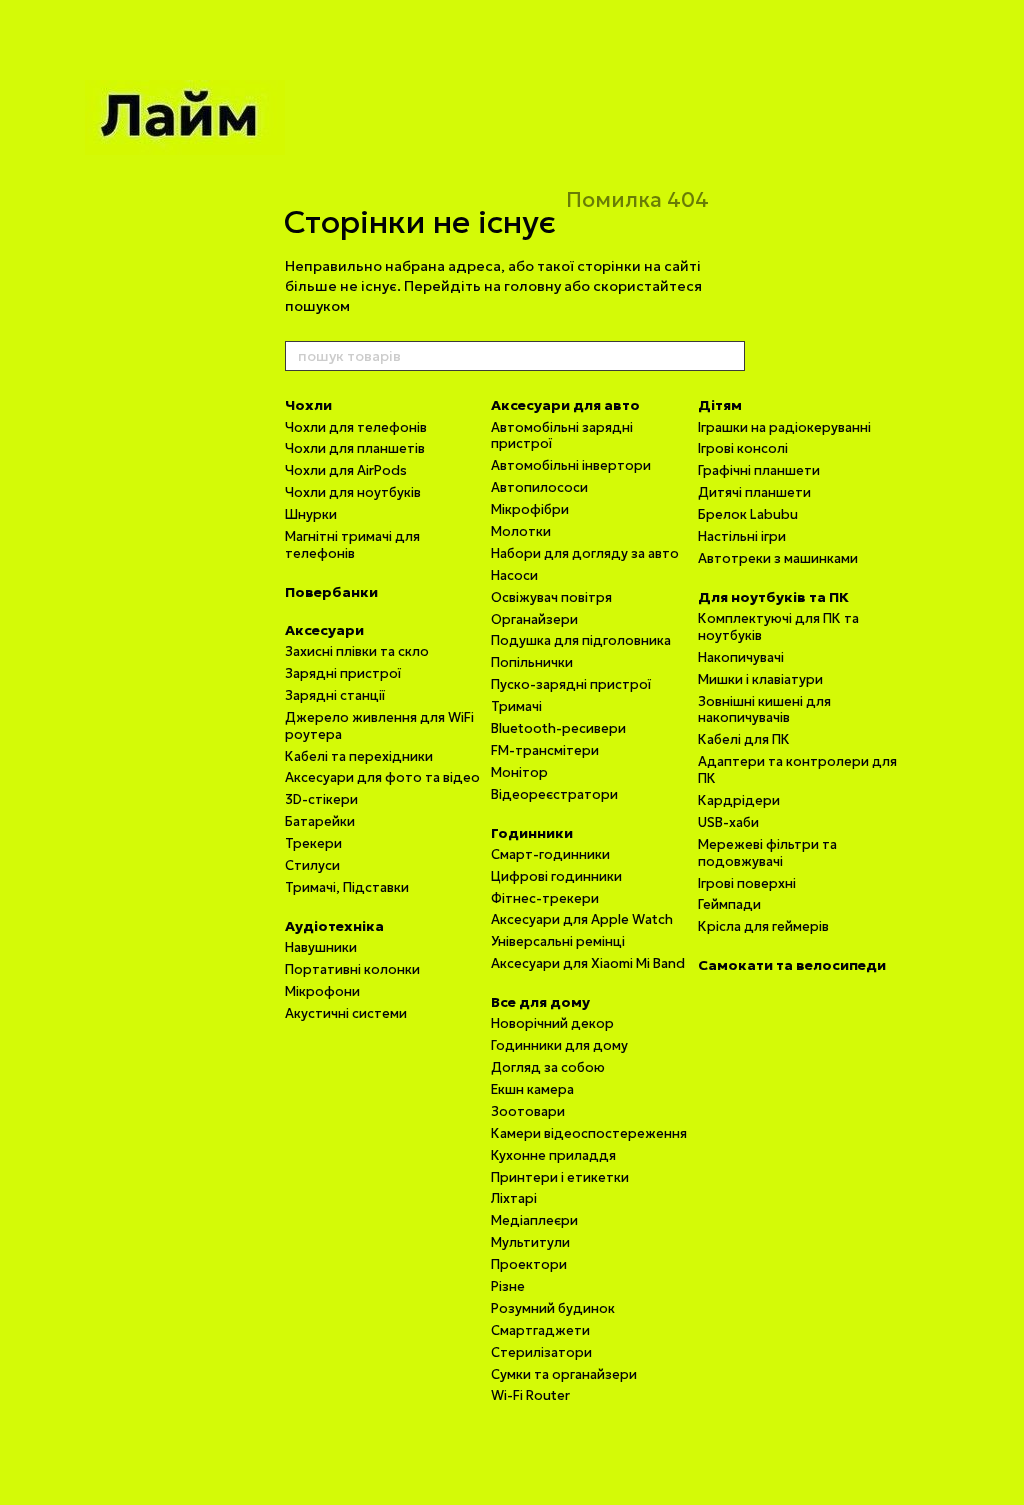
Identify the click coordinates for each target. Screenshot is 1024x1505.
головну (532, 286)
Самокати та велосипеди (792, 965)
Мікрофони (322, 991)
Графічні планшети (759, 470)
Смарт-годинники (550, 854)
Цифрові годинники (556, 876)
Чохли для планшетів (355, 448)
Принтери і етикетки (560, 1177)
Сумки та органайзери (564, 1374)
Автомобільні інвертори (571, 465)
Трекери (313, 843)
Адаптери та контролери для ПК (797, 770)
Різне (508, 1286)
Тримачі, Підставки (347, 887)
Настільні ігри (742, 536)
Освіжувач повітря (551, 597)
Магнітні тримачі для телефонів (352, 545)
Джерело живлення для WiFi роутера (379, 726)
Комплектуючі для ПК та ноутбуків (778, 627)
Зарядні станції (335, 695)
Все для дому (540, 1002)
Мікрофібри (530, 509)
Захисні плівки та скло (357, 651)
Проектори (529, 1264)
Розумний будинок (553, 1308)
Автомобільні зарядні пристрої (562, 436)
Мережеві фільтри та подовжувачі (767, 853)
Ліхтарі (514, 1198)
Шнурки (311, 514)
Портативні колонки (352, 969)
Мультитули (530, 1242)
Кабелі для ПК (744, 739)
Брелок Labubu (748, 514)
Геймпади (729, 904)
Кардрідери (739, 800)
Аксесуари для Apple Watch (582, 919)
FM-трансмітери (545, 750)
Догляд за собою (548, 1067)
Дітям (720, 405)
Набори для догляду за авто (585, 553)
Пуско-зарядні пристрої (571, 684)
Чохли (308, 405)
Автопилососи (539, 487)
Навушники (321, 947)
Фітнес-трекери (545, 898)
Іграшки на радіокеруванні (784, 427)
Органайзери (534, 619)
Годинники (532, 833)
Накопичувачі (741, 657)
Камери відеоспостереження (589, 1133)
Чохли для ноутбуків (353, 492)
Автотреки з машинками (778, 558)
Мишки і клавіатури (760, 679)
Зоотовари (528, 1111)
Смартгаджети (540, 1330)
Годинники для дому (559, 1045)
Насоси (514, 575)
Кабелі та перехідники (359, 756)
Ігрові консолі (743, 448)
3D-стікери (321, 799)
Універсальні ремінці (558, 941)
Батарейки (320, 821)
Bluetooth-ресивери (558, 728)
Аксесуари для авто (565, 405)
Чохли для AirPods (346, 470)
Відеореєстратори (554, 794)
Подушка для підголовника (581, 640)
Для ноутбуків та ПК (773, 597)
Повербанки (331, 592)
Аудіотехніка (334, 926)
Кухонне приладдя (553, 1155)
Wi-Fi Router (530, 1395)
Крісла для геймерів (763, 926)
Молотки (521, 531)
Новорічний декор (552, 1023)
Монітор (519, 772)
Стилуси (312, 865)
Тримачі (516, 706)
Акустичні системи (346, 1013)
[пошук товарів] (729, 356)
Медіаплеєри (534, 1220)
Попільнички (532, 662)
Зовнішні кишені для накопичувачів (764, 710)
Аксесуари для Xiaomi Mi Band (588, 963)
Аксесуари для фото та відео (382, 777)
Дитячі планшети (754, 492)
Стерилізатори (541, 1352)
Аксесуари (324, 630)
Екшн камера (532, 1089)
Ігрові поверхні (747, 883)
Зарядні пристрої (343, 673)
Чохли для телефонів (356, 427)
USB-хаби (728, 822)
